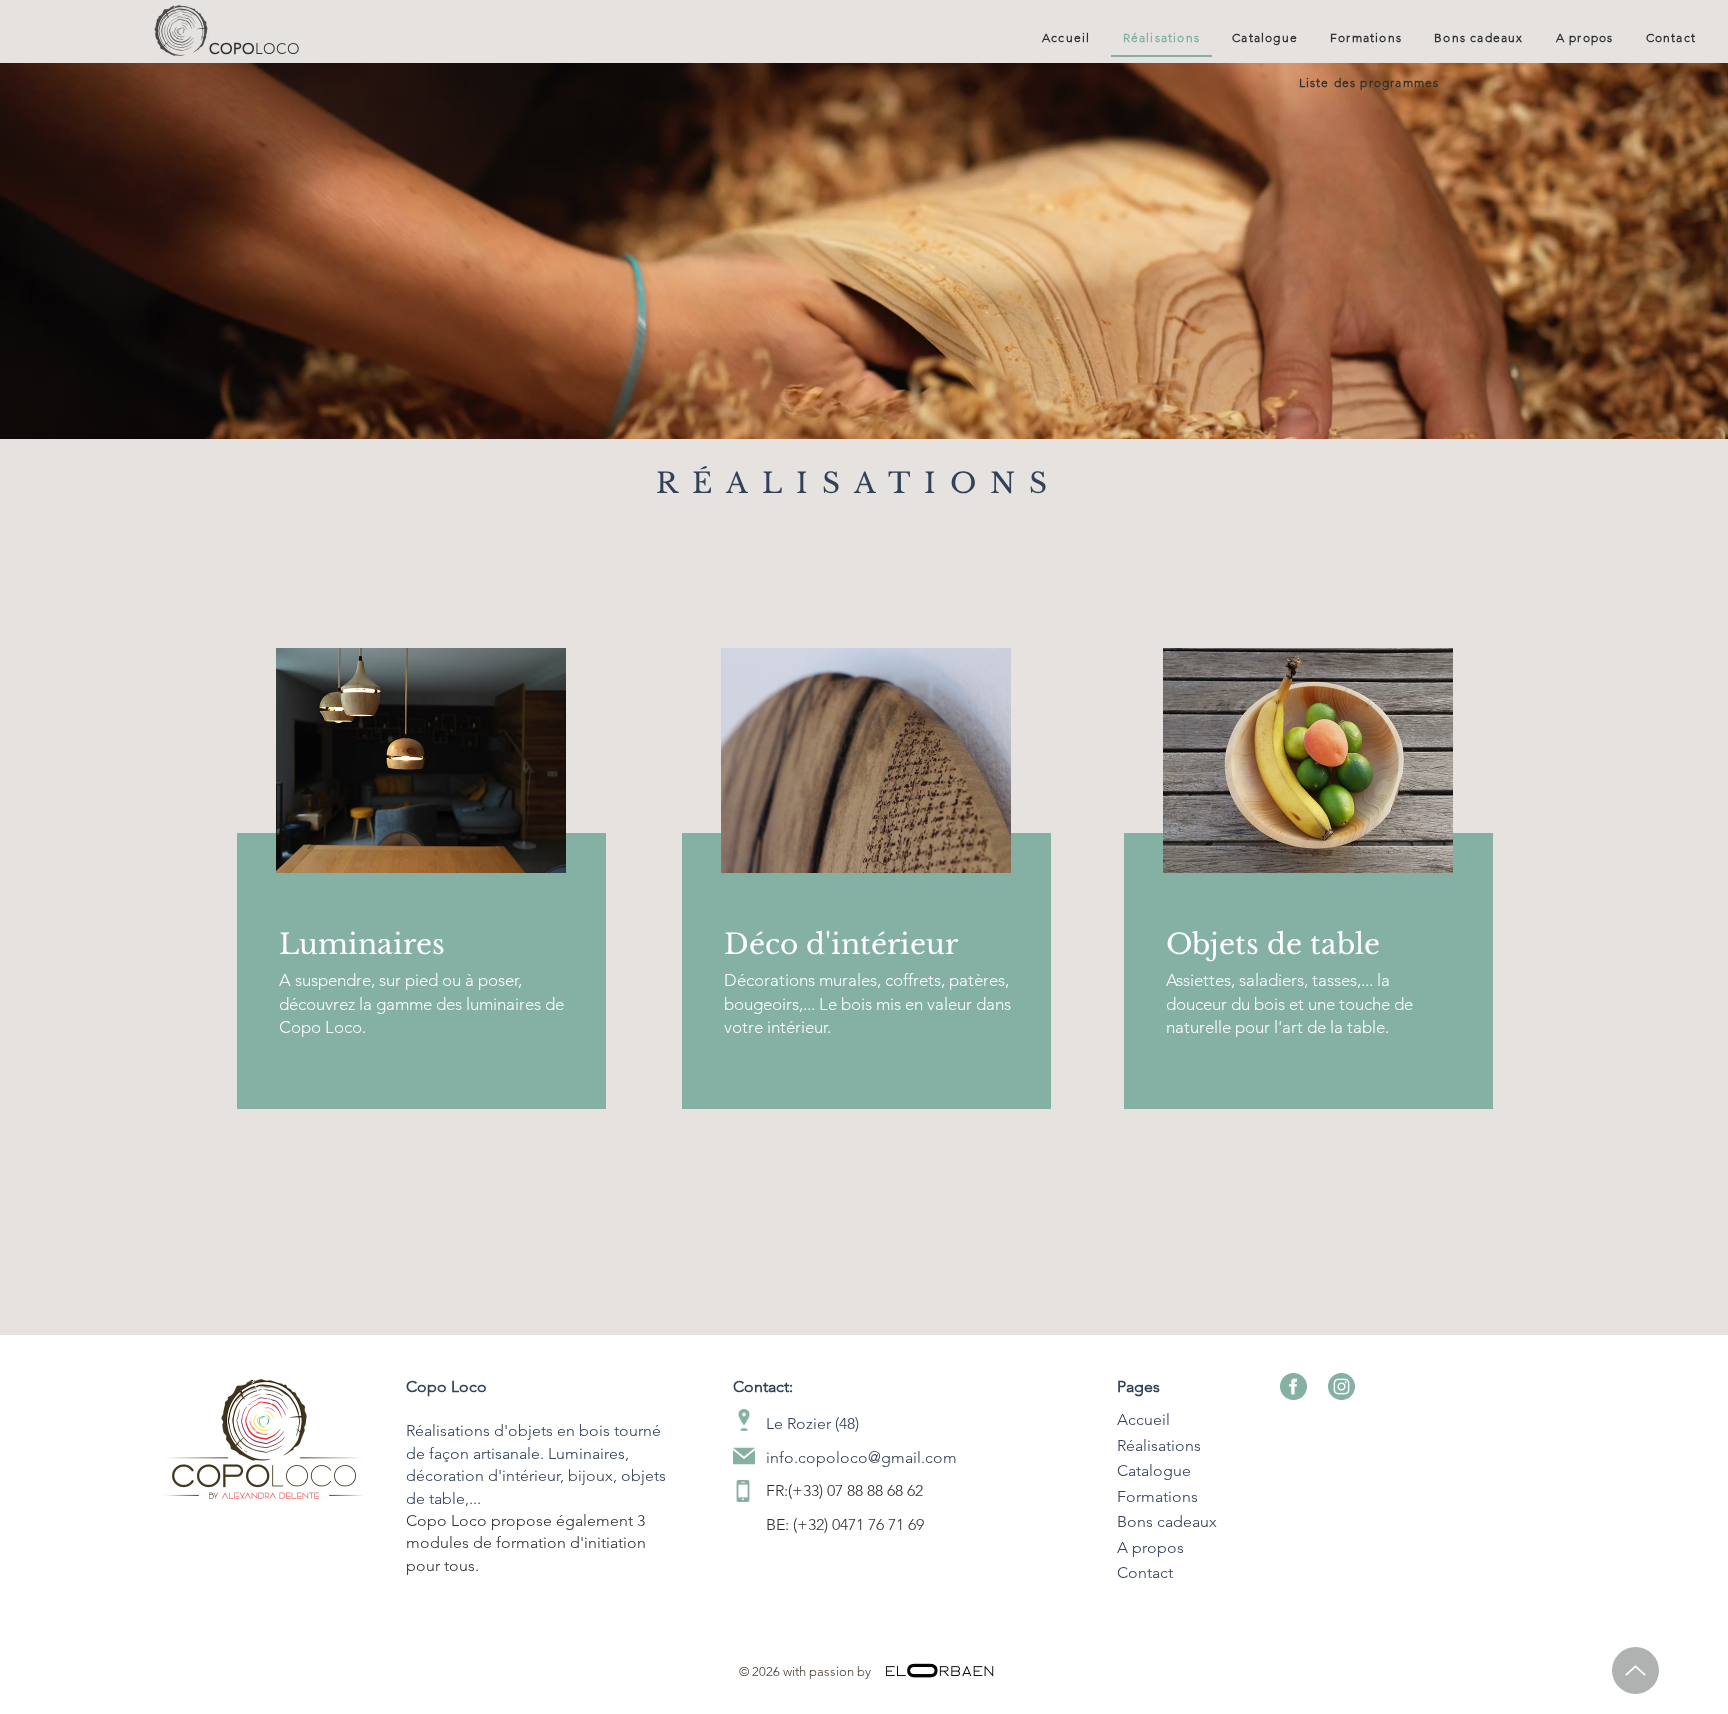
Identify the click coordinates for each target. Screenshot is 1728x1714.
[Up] (1635, 1670)
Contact (1145, 1572)
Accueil (1143, 1419)
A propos (1150, 1547)
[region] (418, 888)
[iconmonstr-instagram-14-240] (1341, 1386)
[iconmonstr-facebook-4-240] (1293, 1386)
